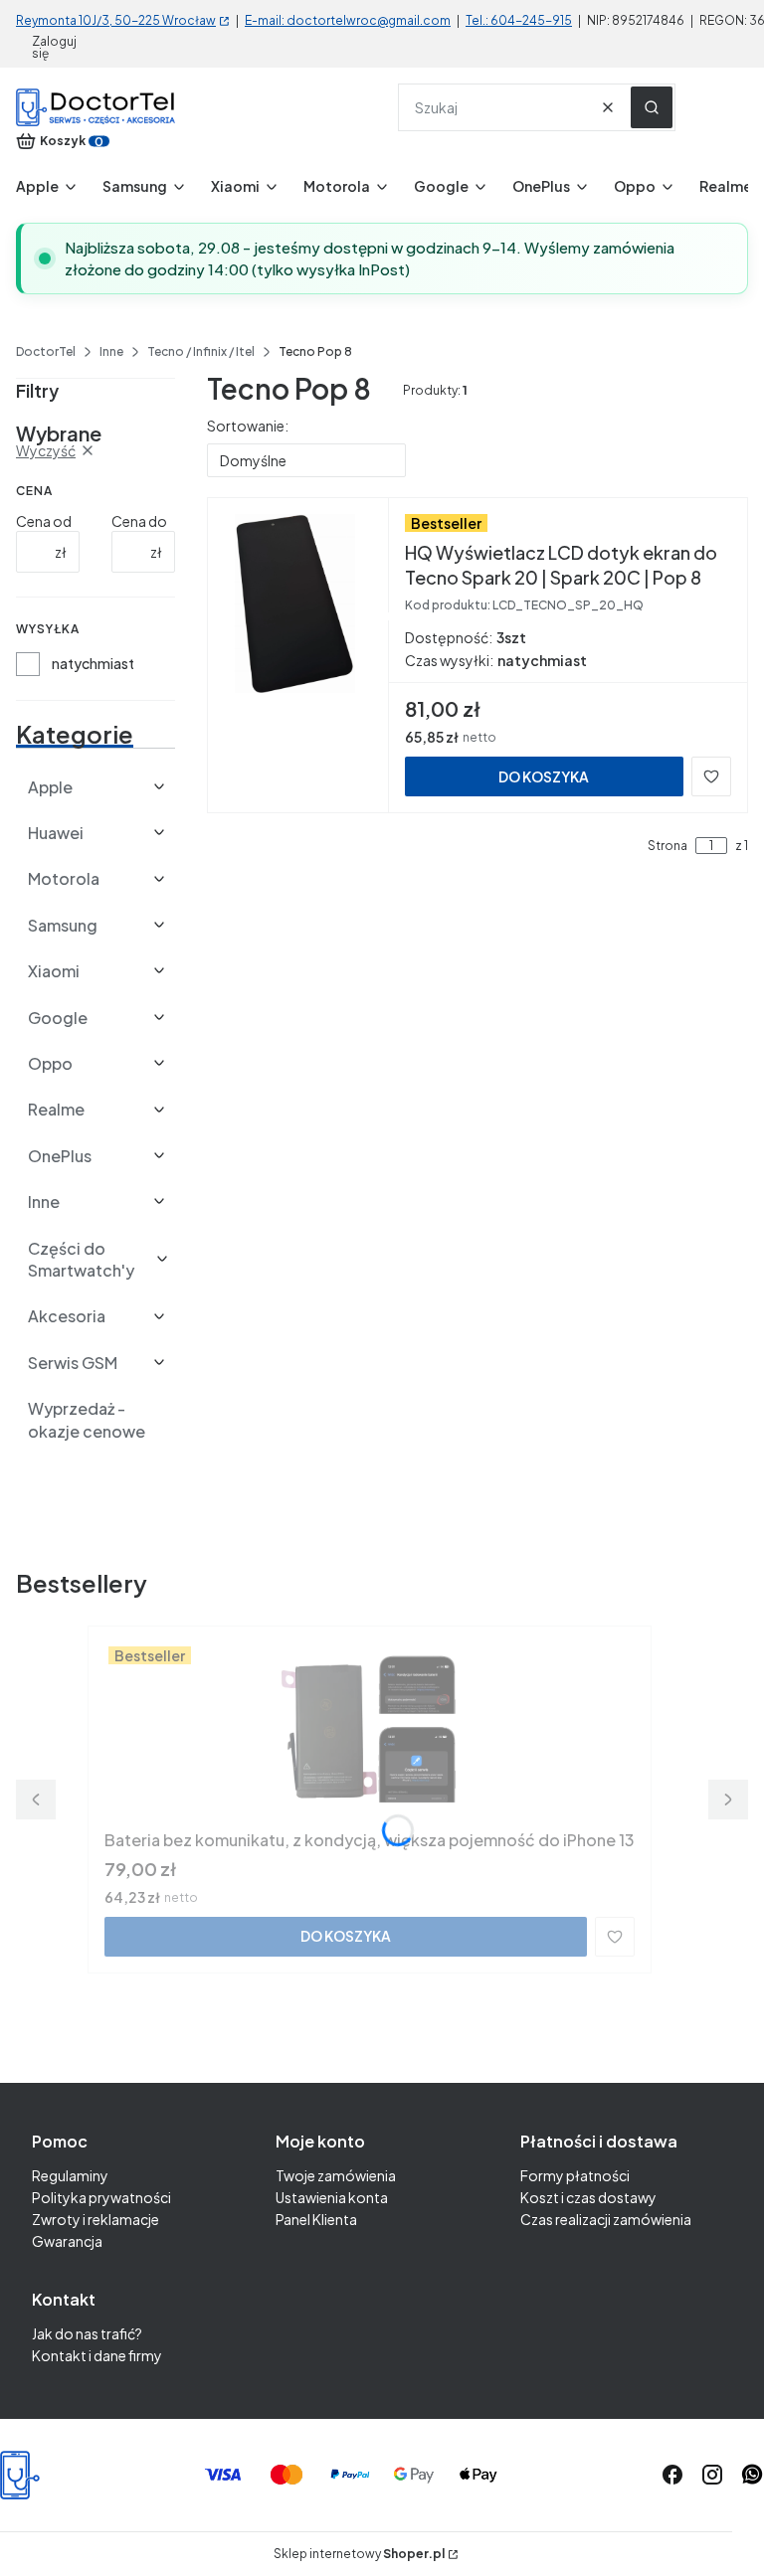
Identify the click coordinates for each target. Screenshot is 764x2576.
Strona (668, 846)
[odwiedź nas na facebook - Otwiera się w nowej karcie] (672, 2475)
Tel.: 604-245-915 (519, 20)
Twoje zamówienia (336, 2175)
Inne (111, 351)
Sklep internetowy (359, 2554)
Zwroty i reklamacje (95, 2219)
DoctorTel (46, 351)
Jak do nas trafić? (87, 2333)
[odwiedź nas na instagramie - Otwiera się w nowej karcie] (712, 2475)
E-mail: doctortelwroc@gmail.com (348, 20)
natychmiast (93, 663)
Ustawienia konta (332, 2197)
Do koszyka (544, 776)
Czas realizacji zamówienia (606, 2219)
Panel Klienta (316, 2219)
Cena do (139, 521)
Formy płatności (575, 2175)
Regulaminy (70, 2175)
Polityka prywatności (101, 2197)
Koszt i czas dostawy (588, 2197)
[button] (652, 107)
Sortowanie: (248, 426)
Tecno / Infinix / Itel (201, 351)
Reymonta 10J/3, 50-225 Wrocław (116, 20)
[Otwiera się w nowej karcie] (752, 2475)
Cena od (44, 521)
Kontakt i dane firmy (97, 2355)
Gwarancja (67, 2241)
